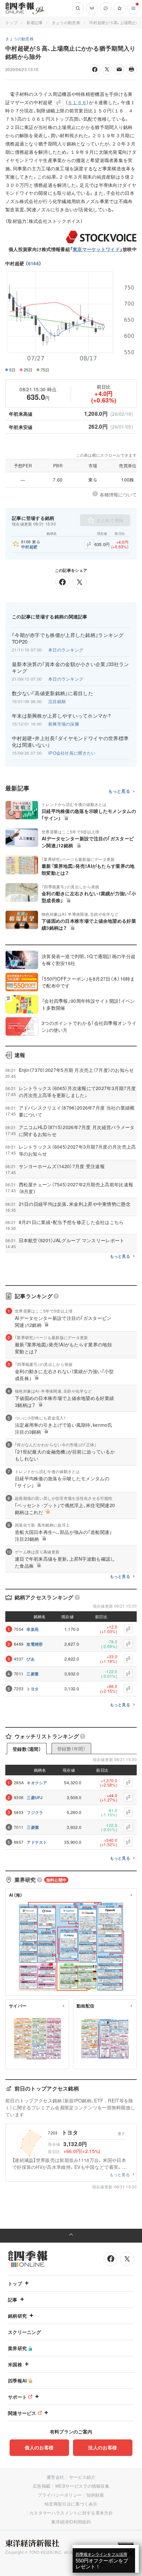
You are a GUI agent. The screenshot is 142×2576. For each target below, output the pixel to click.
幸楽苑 (33, 1629)
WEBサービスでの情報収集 (82, 2486)
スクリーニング (24, 2332)
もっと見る (119, 791)
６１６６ (77, 102)
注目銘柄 (57, 701)
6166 (34, 263)
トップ (11, 22)
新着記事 (35, 22)
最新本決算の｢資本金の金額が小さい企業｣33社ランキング (71, 667)
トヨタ (33, 1689)
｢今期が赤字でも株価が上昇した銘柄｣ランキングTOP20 (68, 638)
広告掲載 (41, 2486)
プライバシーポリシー (60, 2495)
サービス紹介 (82, 2477)
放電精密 (35, 1644)
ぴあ (31, 1659)
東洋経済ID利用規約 (71, 2522)
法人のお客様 (103, 2447)
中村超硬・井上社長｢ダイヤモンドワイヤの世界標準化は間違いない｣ (70, 741)
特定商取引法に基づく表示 (71, 2504)
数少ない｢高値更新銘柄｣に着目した (53, 693)
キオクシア (37, 1783)
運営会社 (55, 2477)
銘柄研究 (17, 2316)
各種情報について (118, 494)
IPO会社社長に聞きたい (72, 753)
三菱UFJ (35, 1797)
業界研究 (17, 2348)
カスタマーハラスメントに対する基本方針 (71, 2513)
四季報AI (18, 2381)
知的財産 (95, 2495)
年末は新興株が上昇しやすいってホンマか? (61, 716)
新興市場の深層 (64, 724)
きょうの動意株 (66, 22)
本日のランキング (66, 650)
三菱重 (33, 1674)
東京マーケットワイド (96, 249)
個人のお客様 (39, 2447)
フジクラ (35, 1812)
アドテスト (37, 1842)
